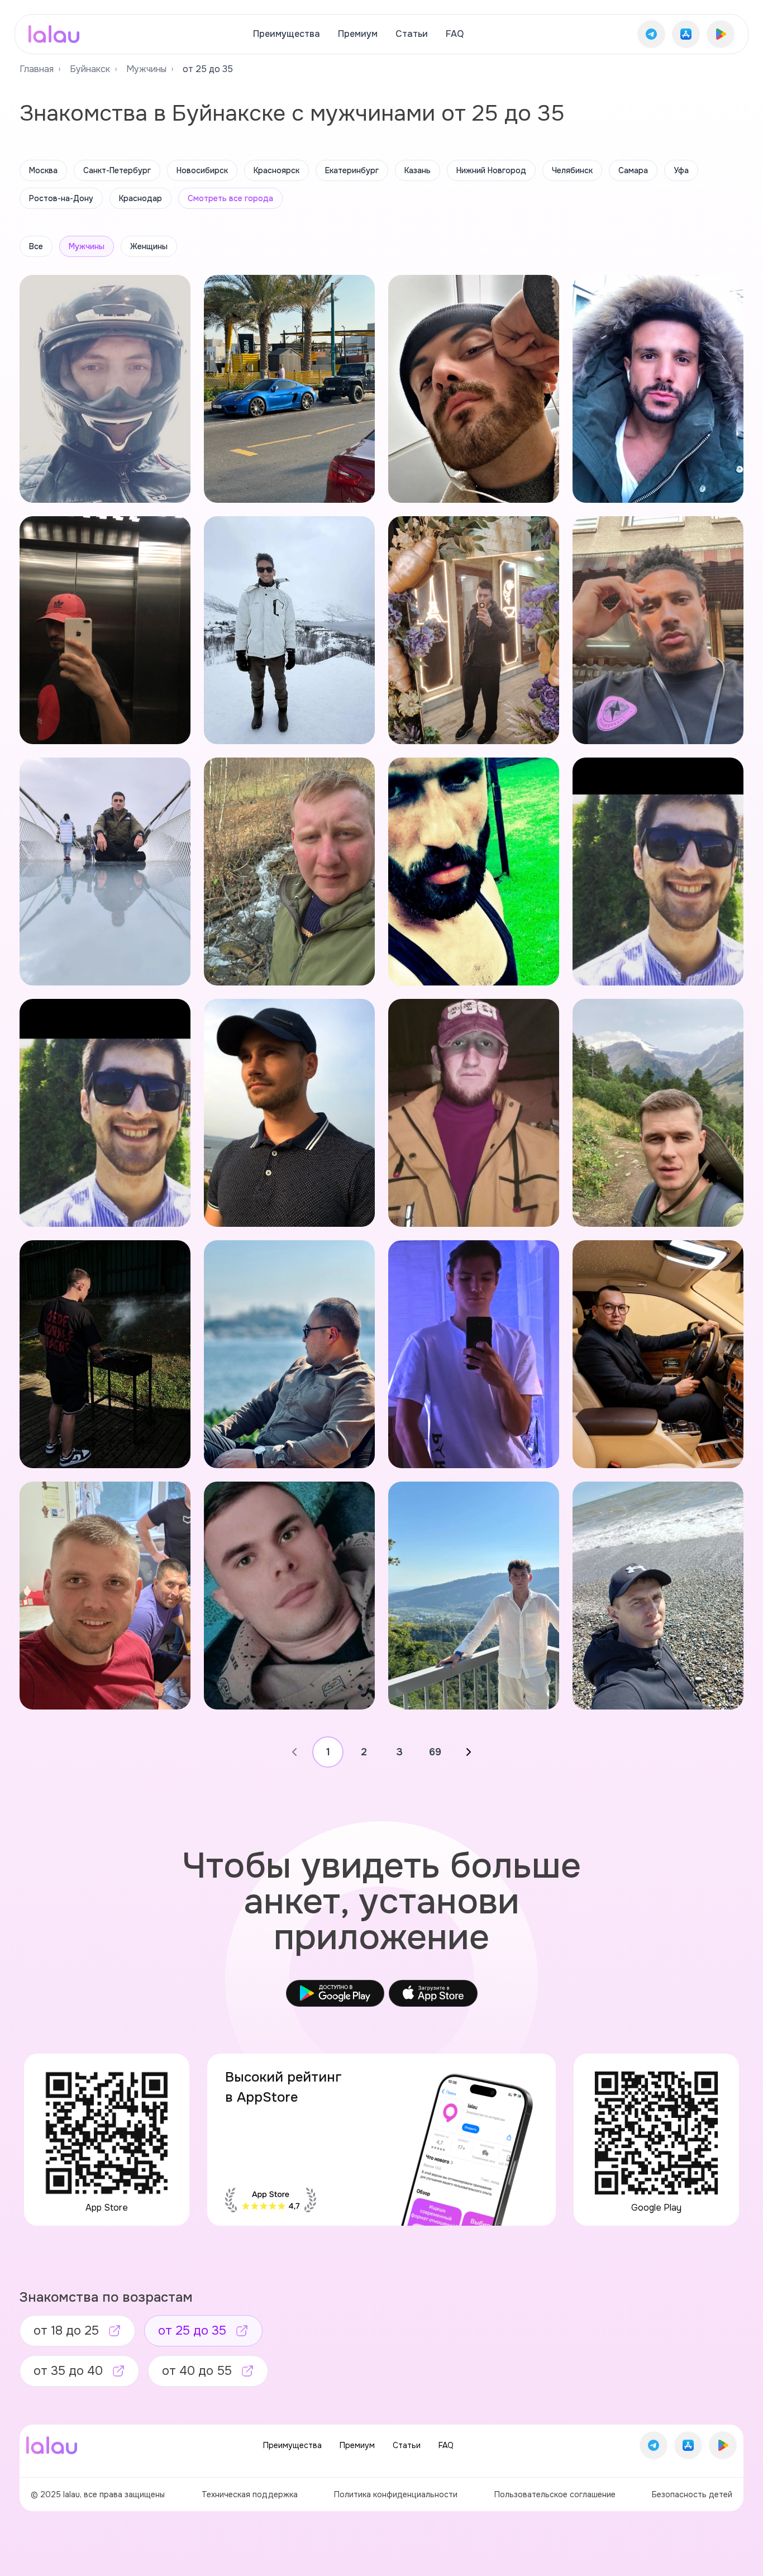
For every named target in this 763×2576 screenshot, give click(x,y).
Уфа (681, 170)
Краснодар (140, 198)
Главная (37, 69)
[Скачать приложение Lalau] (651, 34)
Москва (43, 170)
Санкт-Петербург (117, 170)
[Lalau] (54, 34)
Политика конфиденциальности (396, 2494)
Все (36, 246)
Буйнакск (90, 69)
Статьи (412, 34)
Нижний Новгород (491, 170)
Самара (633, 170)
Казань (418, 170)
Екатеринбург (352, 170)
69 (435, 1752)
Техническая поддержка (250, 2494)
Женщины (149, 246)
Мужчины (146, 69)
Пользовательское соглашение (555, 2494)
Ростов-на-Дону (61, 198)
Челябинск (572, 170)
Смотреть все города (230, 198)
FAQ (455, 34)
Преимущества (287, 34)
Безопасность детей (692, 2494)
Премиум (358, 34)
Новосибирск (202, 170)
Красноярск (276, 170)
